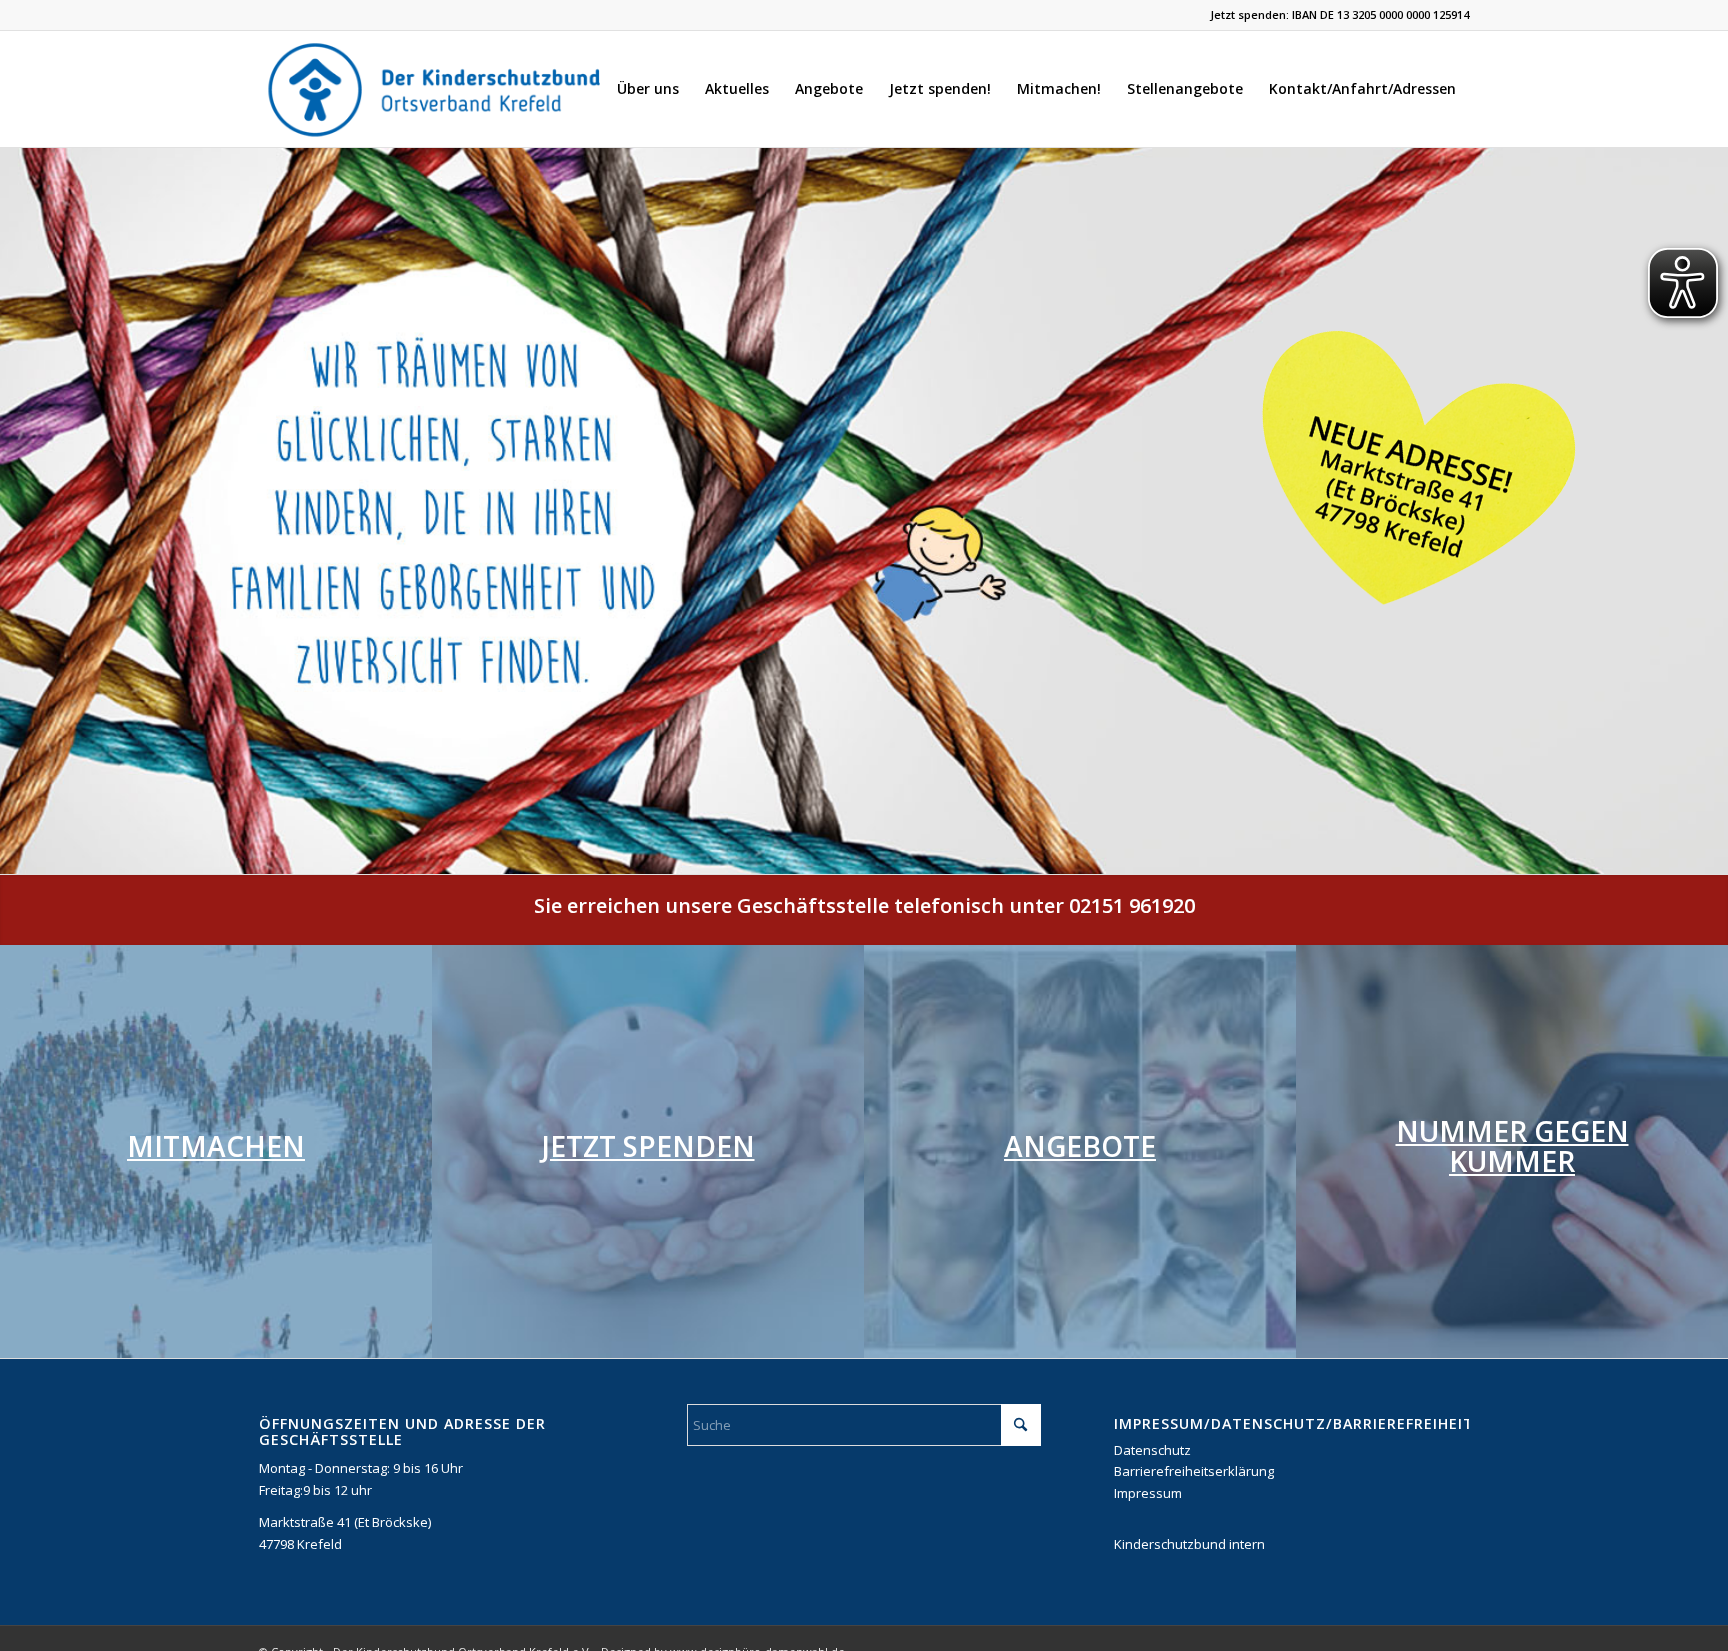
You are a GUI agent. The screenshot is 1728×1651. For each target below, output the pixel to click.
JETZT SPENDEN (648, 1146)
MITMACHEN (216, 1146)
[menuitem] (648, 89)
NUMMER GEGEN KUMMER (1512, 1146)
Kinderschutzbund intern (1189, 1544)
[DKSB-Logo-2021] (436, 89)
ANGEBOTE (1080, 1146)
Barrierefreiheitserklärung (1194, 1471)
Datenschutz (1152, 1450)
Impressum (1148, 1493)
